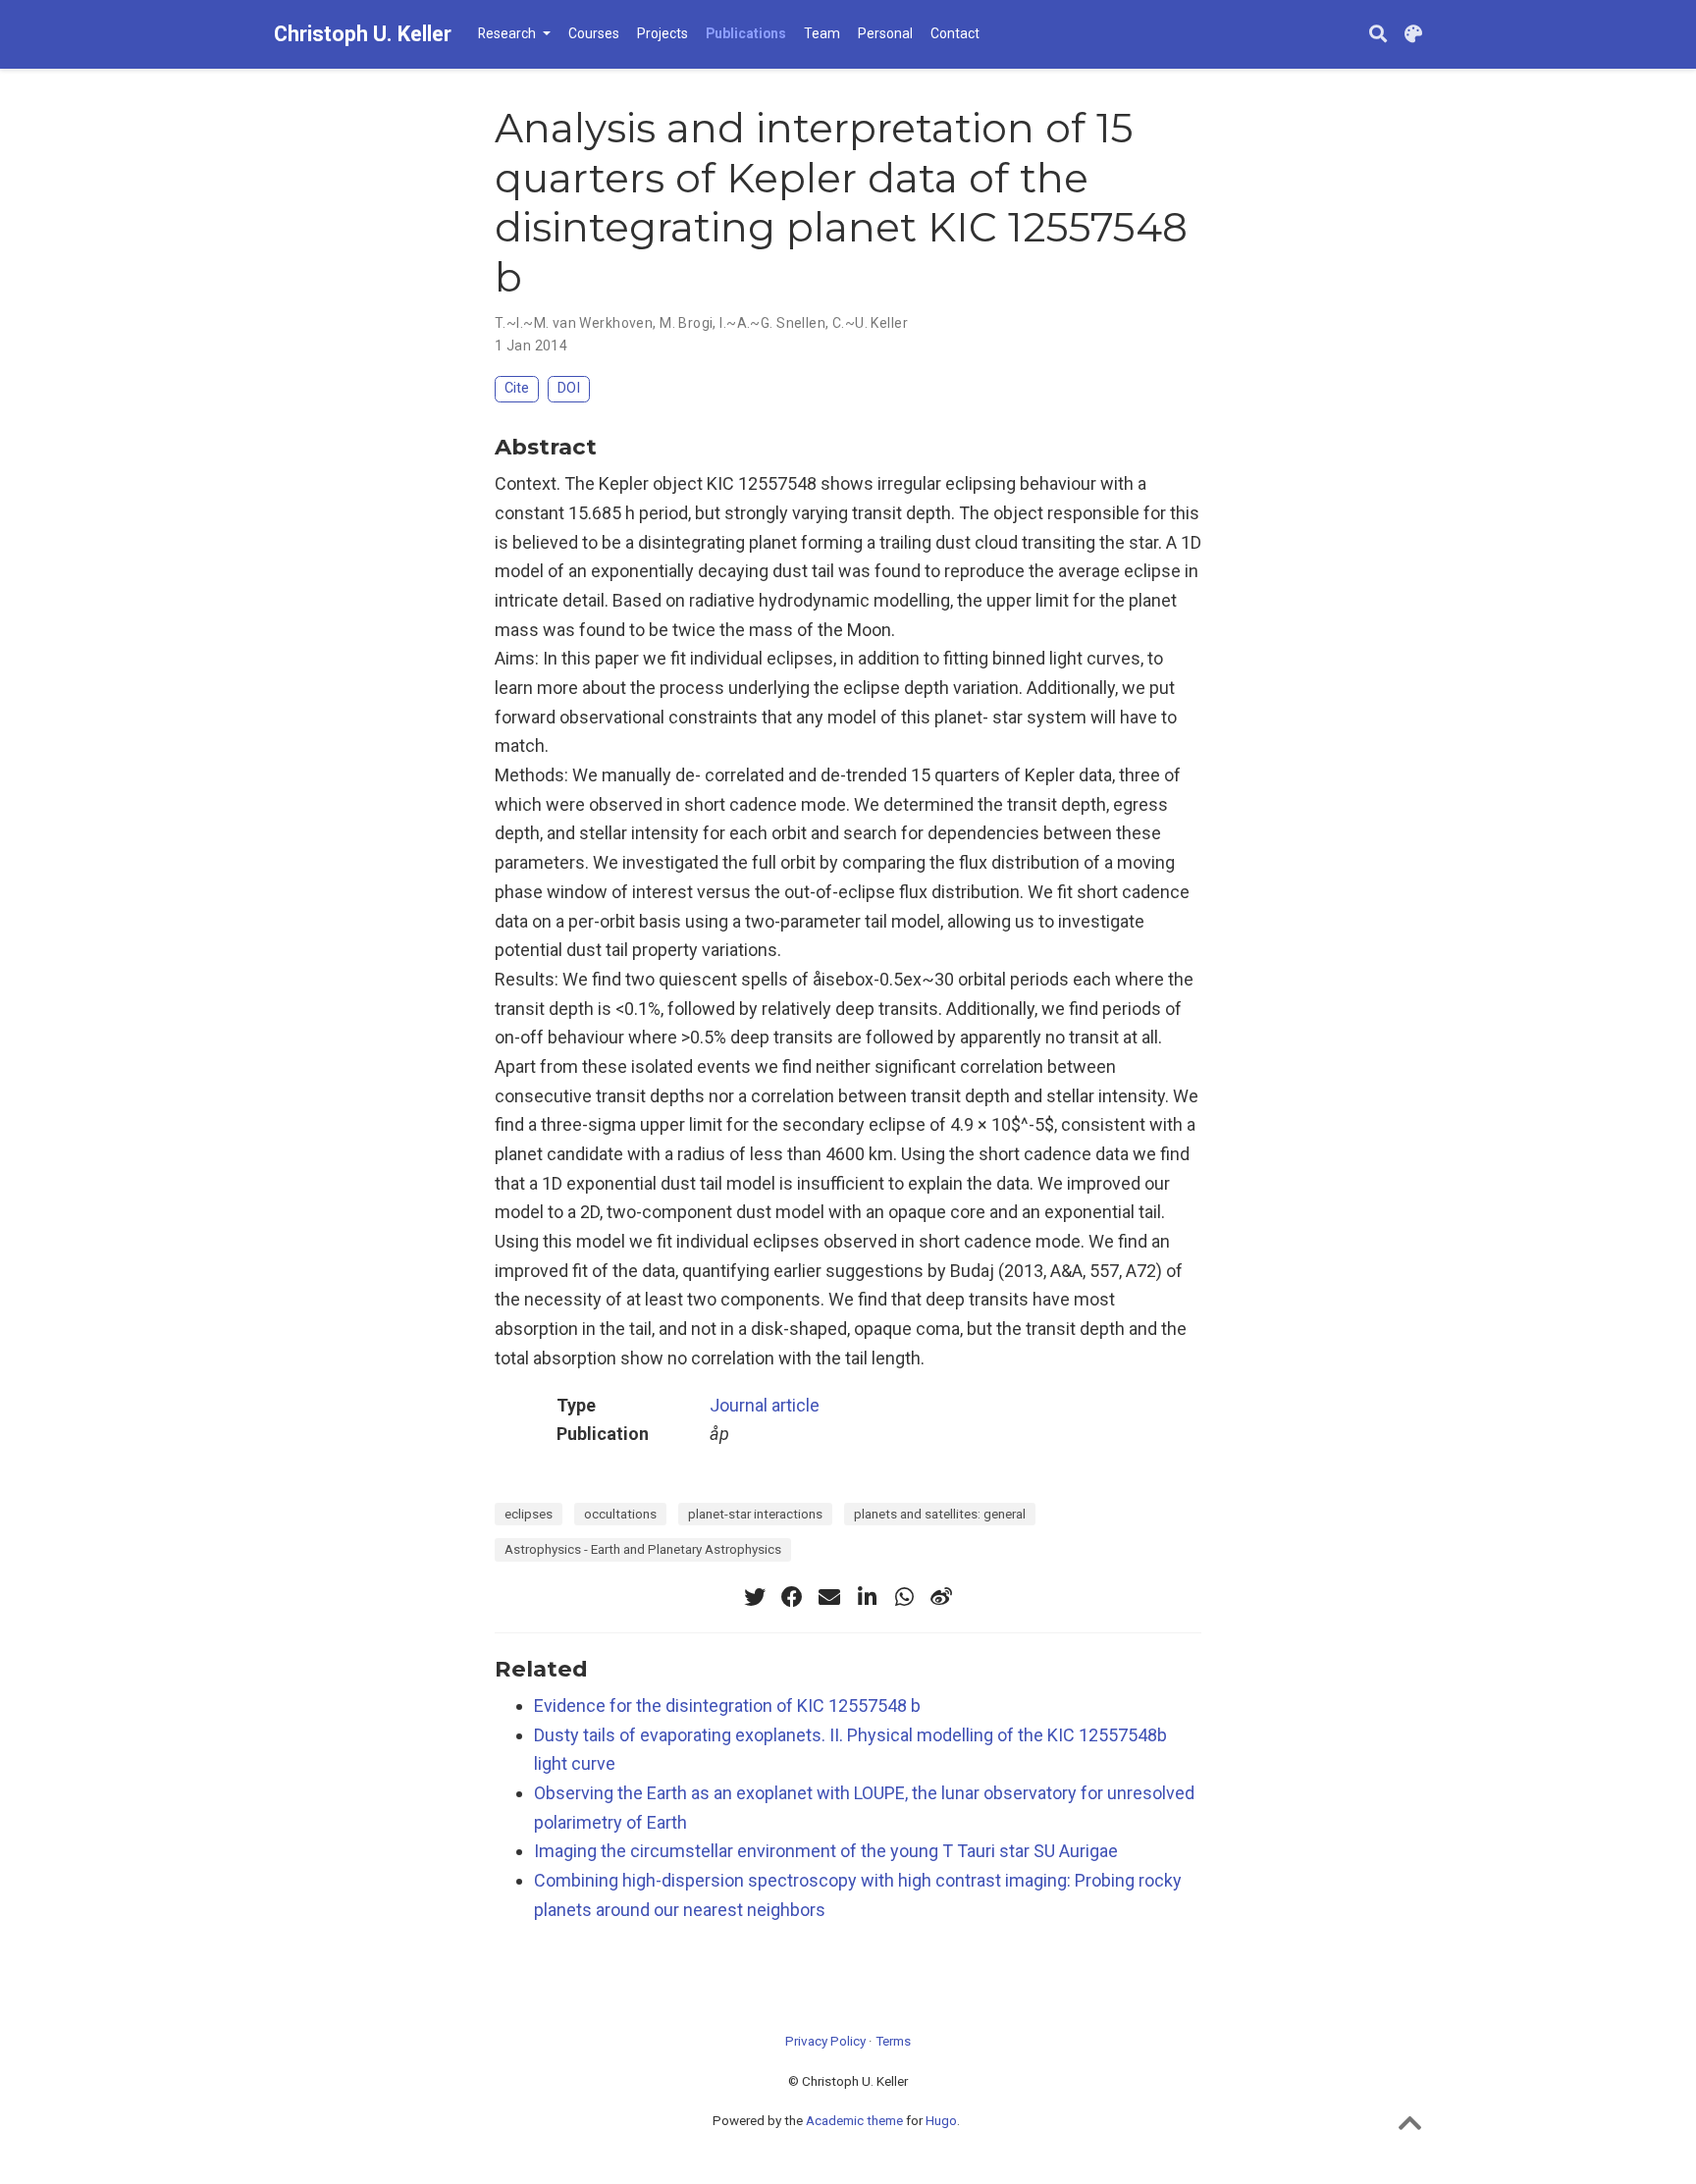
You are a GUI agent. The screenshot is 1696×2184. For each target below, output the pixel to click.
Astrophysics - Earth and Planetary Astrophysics (643, 1549)
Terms (893, 2041)
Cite (517, 388)
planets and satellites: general (940, 1514)
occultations (620, 1514)
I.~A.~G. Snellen (772, 323)
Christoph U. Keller (363, 34)
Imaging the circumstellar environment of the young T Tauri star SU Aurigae (826, 1851)
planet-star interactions (755, 1514)
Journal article (765, 1405)
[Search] (1378, 35)
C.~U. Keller (870, 323)
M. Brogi (686, 323)
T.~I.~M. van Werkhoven (574, 323)
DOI (569, 388)
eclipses (529, 1514)
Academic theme (854, 2120)
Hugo (941, 2120)
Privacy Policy (825, 2041)
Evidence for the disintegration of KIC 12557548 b (727, 1705)
